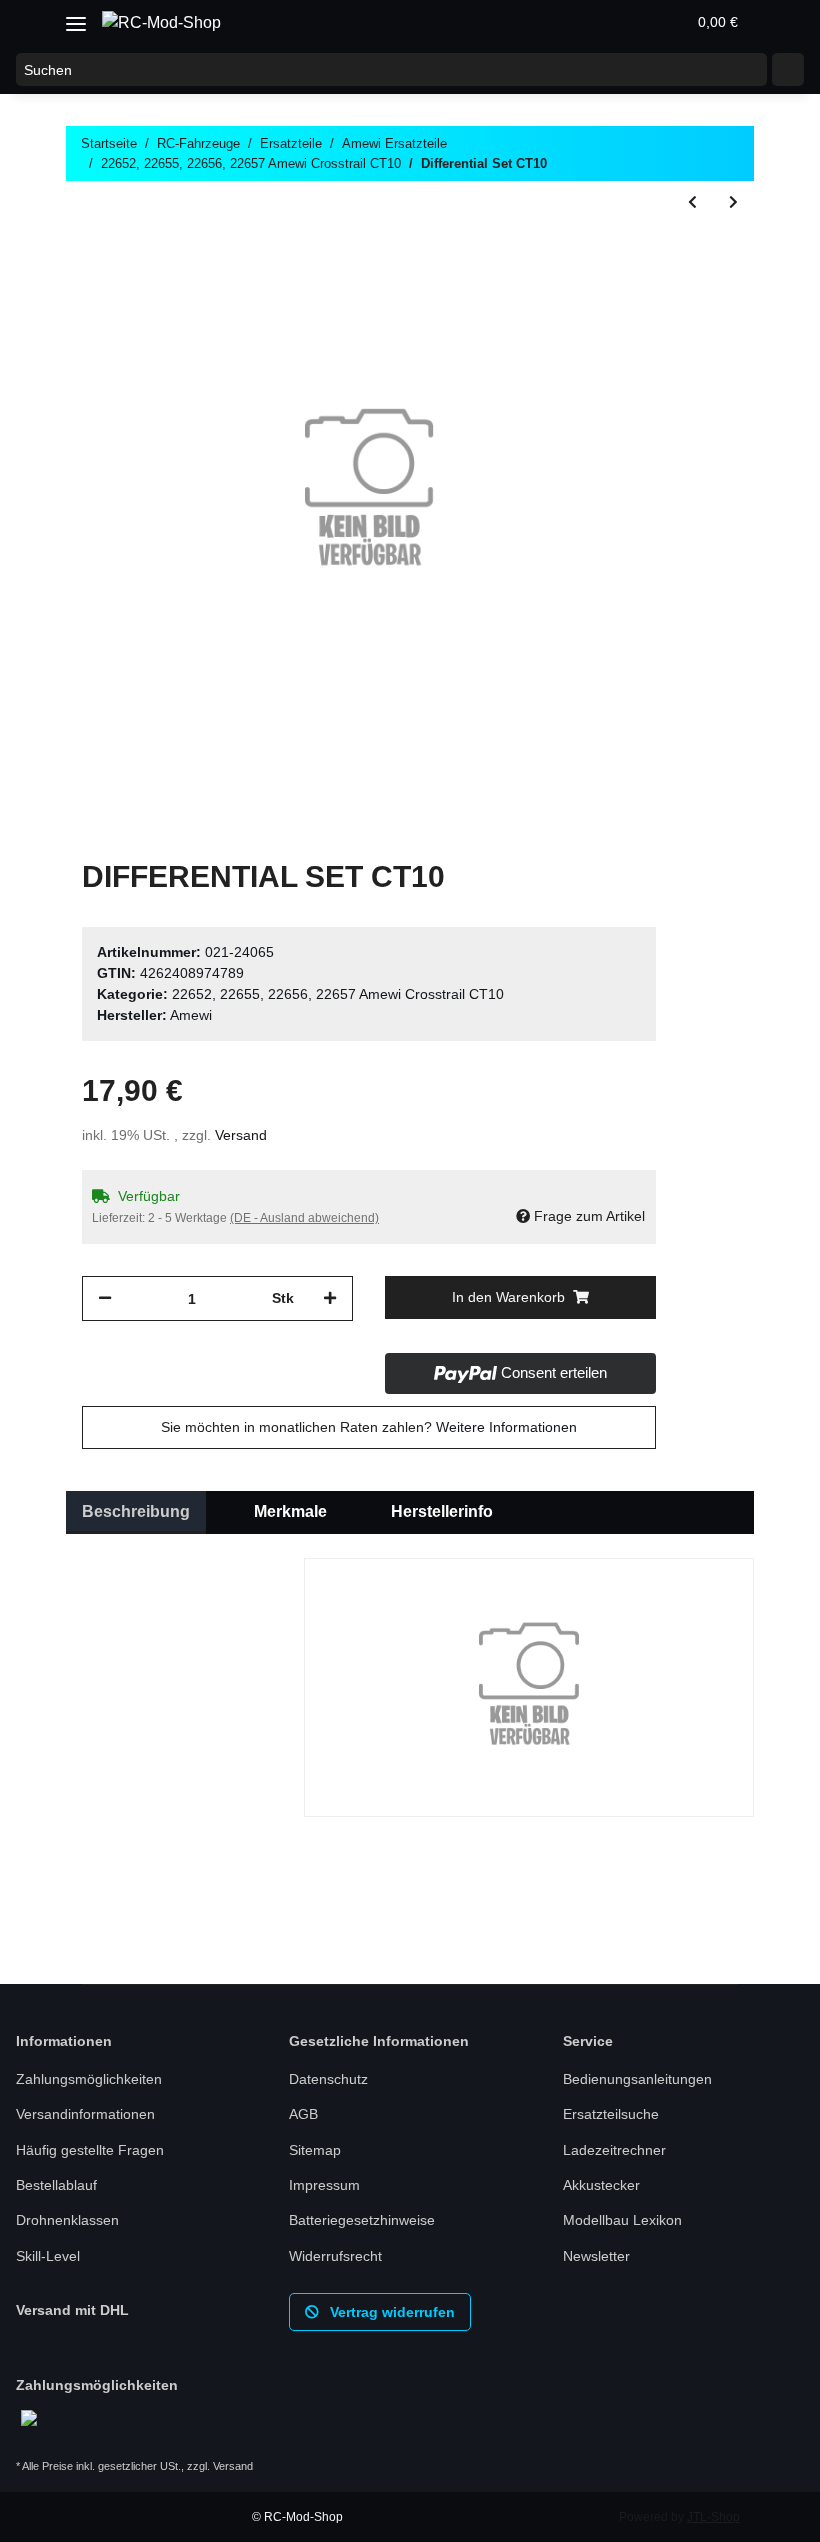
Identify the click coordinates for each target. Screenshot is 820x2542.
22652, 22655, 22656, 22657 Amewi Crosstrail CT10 (338, 994)
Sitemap (315, 2150)
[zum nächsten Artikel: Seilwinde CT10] (733, 202)
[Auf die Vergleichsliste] (562, 251)
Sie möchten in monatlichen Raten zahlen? (369, 1427)
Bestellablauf (56, 2185)
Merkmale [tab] (290, 1511)
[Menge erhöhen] (330, 1298)
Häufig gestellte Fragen (90, 2150)
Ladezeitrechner (614, 2150)
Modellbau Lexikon (622, 2220)
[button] (574, 22)
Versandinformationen (85, 2114)
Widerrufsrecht (335, 2256)
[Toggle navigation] (76, 16)
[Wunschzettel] (622, 22)
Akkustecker (601, 2185)
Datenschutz (328, 2079)
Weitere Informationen (506, 1427)
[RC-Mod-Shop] (161, 23)
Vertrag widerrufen (390, 2312)
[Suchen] (788, 70)
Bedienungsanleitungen (637, 2079)
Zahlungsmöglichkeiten (89, 2079)
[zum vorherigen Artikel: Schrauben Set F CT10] (692, 202)
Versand (241, 1135)
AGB (303, 2114)
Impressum (324, 2185)
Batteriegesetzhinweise (362, 2220)
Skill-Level (48, 2256)
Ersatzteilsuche (611, 2114)
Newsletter (596, 2256)
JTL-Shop (713, 2517)
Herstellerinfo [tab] (442, 1511)
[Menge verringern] (105, 1298)
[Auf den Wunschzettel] (614, 251)
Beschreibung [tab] (136, 1511)
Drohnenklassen (67, 2220)
